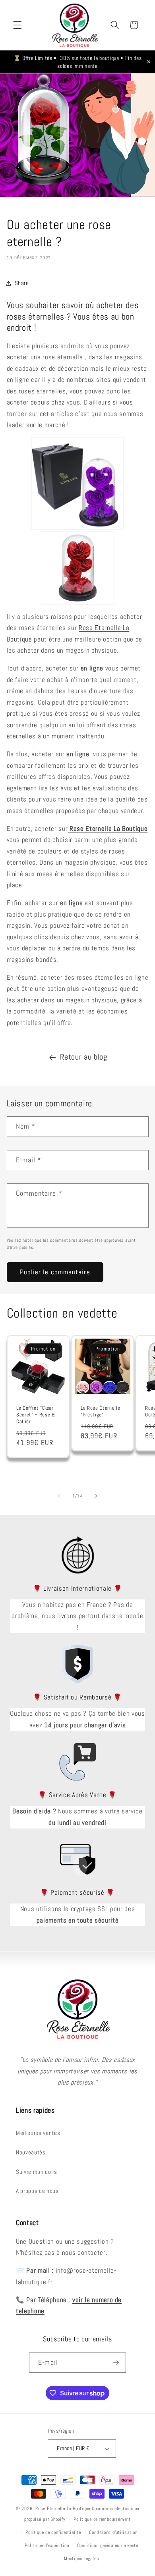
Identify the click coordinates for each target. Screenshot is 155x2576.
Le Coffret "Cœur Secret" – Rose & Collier (36, 1414)
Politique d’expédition (47, 2545)
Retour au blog (83, 1057)
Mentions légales (81, 2559)
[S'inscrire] (116, 2363)
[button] (17, 25)
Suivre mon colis (37, 2172)
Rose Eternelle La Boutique (63, 2509)
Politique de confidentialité (53, 2532)
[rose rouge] (78, 568)
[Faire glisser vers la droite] (96, 1496)
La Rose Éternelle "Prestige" (100, 1411)
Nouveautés (31, 2152)
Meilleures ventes (38, 2133)
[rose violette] (78, 484)
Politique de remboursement (102, 2519)
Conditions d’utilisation (113, 2532)
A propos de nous (37, 2191)
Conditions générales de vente (108, 2545)
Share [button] (22, 283)
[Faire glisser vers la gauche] (59, 1496)
